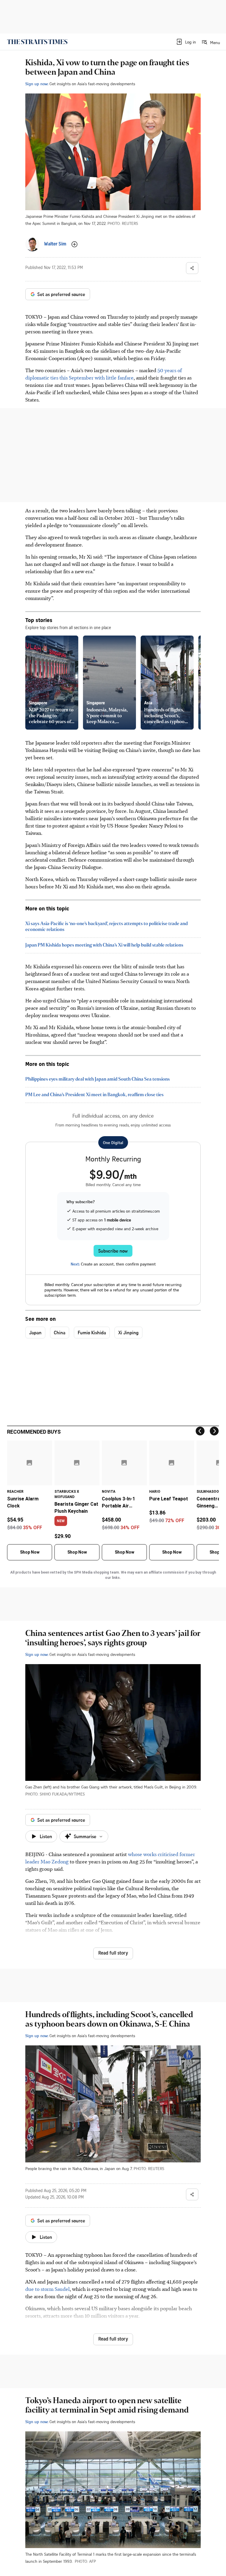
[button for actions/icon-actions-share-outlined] (192, 268)
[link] (37, 42)
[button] (186, 42)
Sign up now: (37, 84)
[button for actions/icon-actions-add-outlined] (74, 244)
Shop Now (30, 1552)
